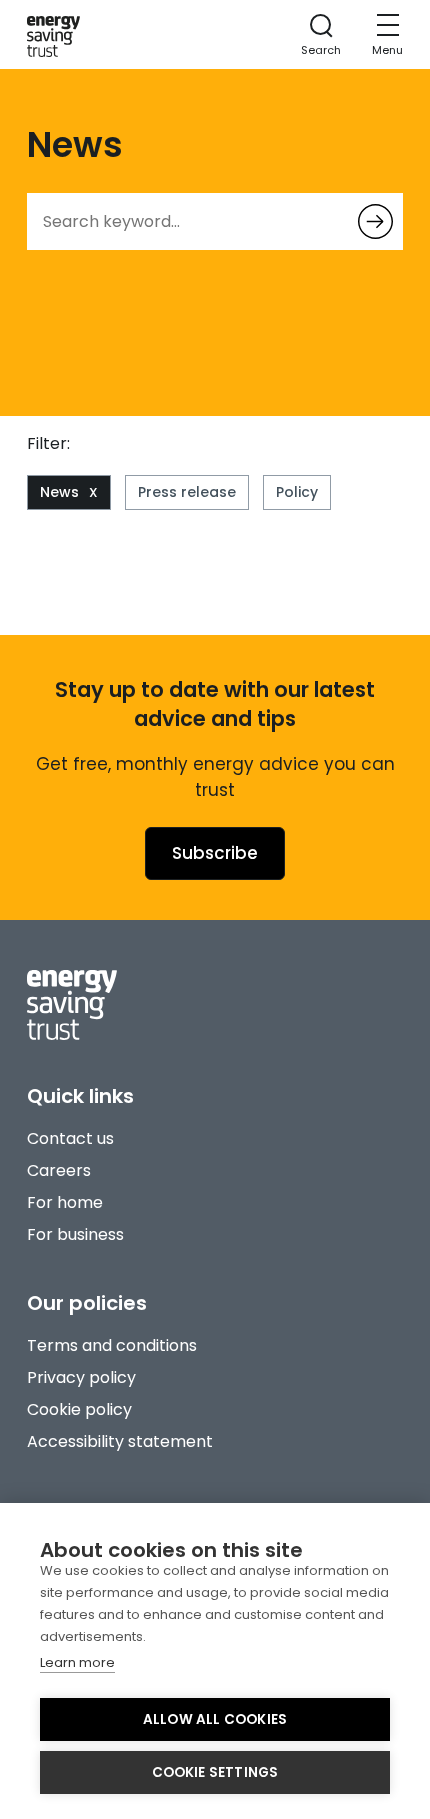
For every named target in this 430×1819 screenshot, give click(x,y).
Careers (59, 1170)
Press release (187, 492)
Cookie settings (215, 1772)
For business (75, 1234)
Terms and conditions (112, 1345)
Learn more (77, 1662)
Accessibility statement (120, 1441)
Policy (297, 492)
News (59, 492)
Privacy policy (81, 1377)
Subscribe (215, 853)
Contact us (70, 1138)
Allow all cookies (215, 1719)
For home (65, 1202)
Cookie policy (79, 1409)
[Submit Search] (375, 221)
